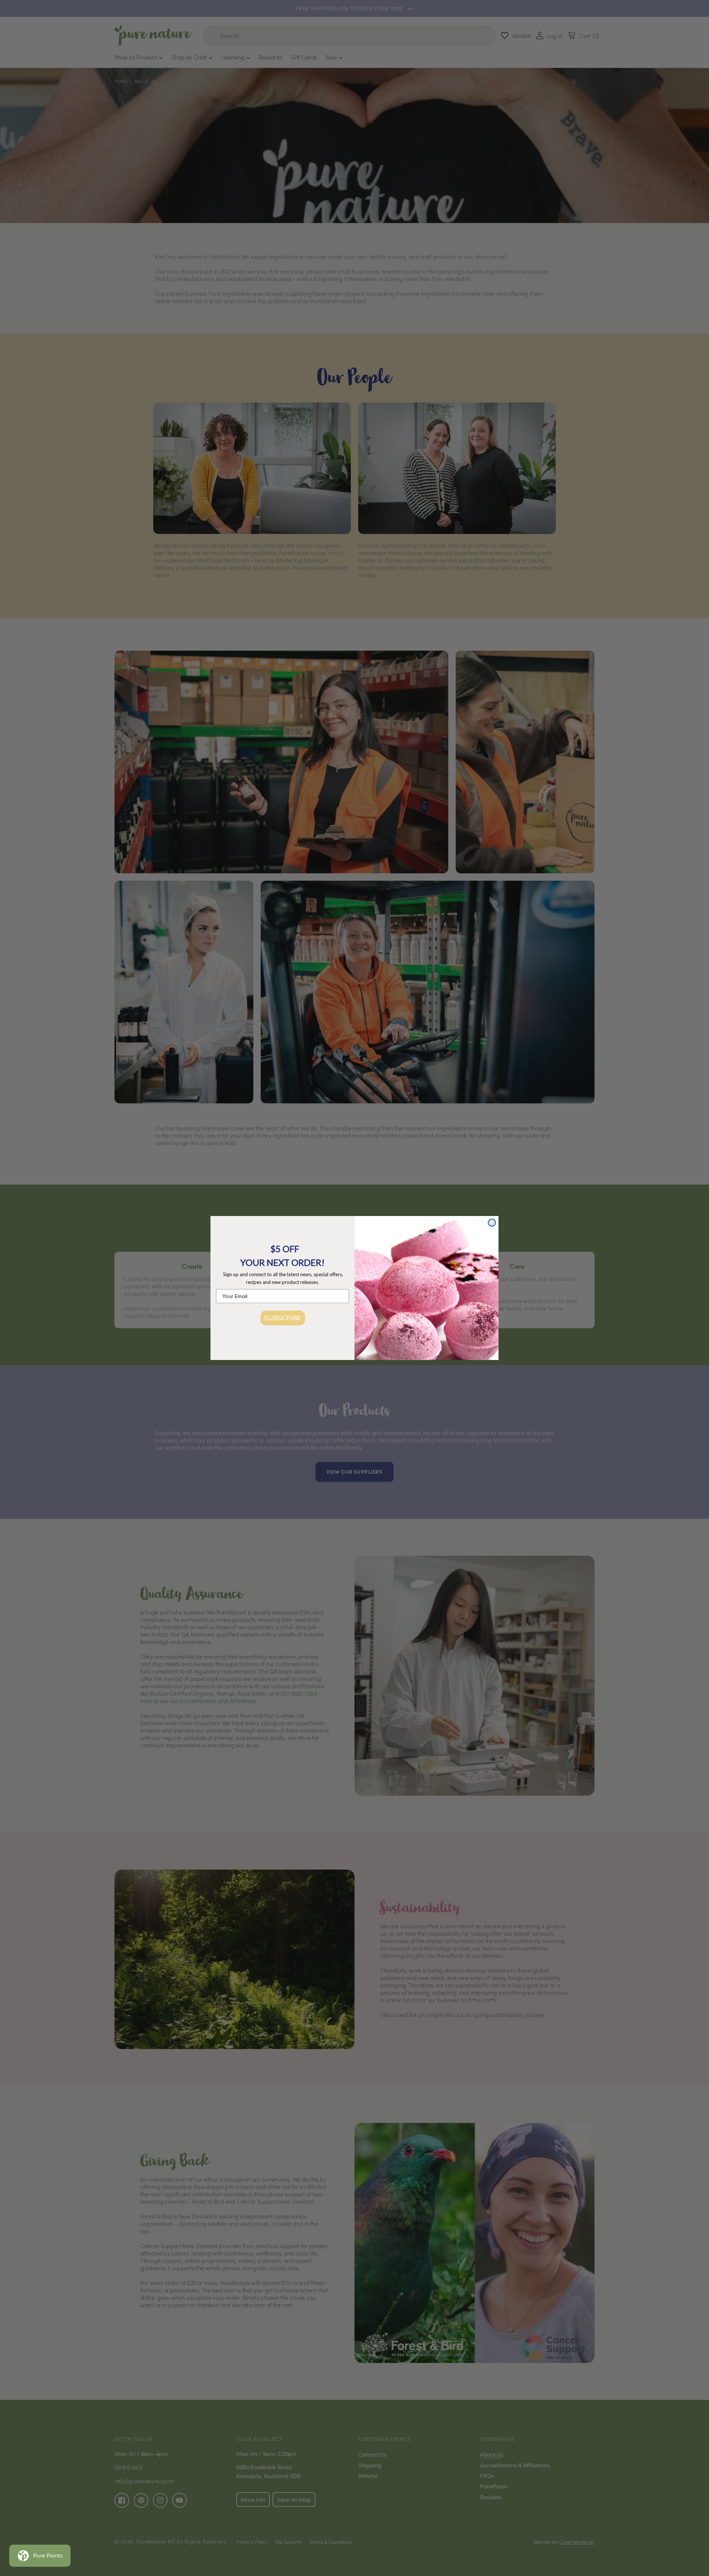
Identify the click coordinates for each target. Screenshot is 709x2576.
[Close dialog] (492, 1223)
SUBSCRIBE (283, 1318)
